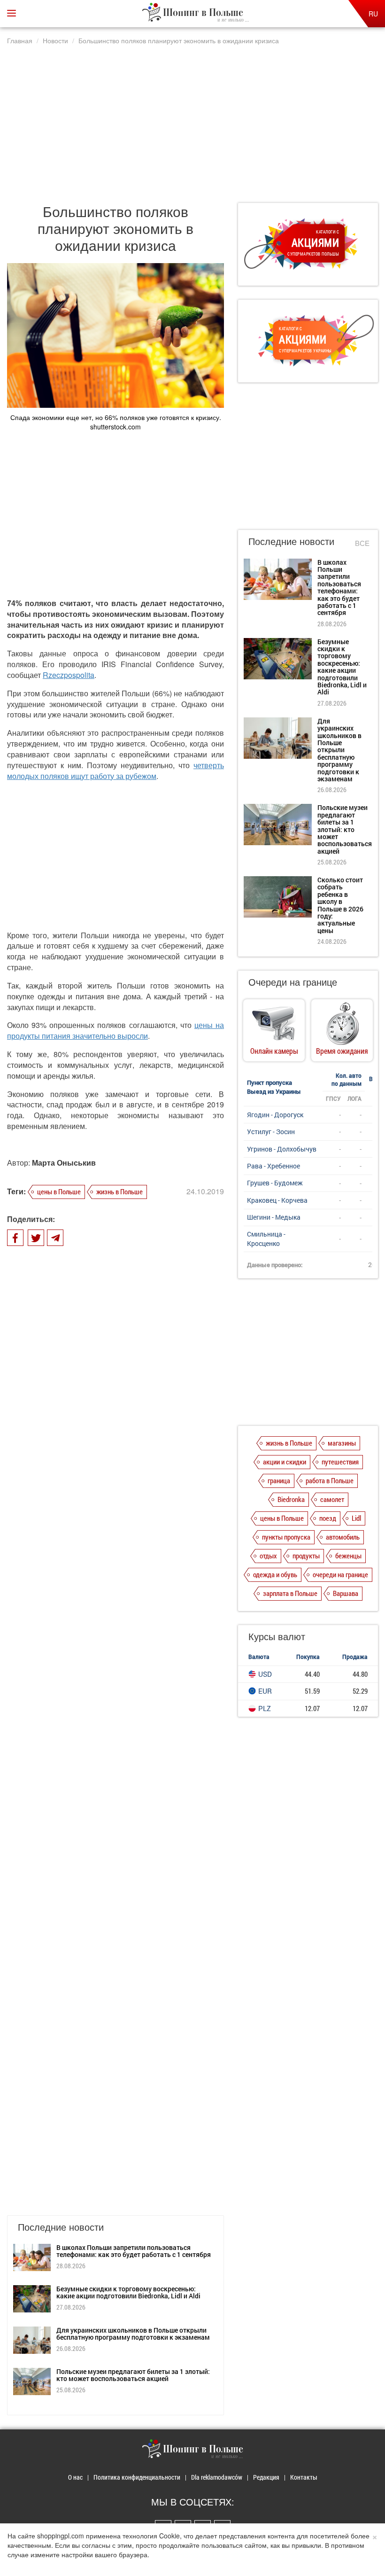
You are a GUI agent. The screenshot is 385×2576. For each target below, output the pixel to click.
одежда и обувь (275, 1574)
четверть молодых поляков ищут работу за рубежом (115, 770)
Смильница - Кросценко (266, 1239)
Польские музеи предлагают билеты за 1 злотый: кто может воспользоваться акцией (133, 2375)
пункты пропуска (286, 1537)
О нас (75, 2477)
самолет (332, 1499)
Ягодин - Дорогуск (275, 1115)
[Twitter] (36, 1238)
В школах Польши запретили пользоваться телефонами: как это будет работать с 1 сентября (134, 2251)
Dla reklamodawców (217, 2477)
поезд (328, 1518)
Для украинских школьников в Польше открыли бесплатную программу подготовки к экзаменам (133, 2334)
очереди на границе (340, 1574)
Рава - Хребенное (273, 1166)
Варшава (346, 1593)
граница (279, 1480)
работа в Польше (330, 1480)
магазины (342, 1443)
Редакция (266, 2477)
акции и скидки (285, 1462)
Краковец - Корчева (277, 1200)
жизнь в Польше (119, 1191)
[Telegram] (55, 1238)
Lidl (356, 1518)
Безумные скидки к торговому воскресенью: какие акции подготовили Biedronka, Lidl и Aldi (128, 2292)
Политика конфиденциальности (137, 2477)
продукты (306, 1556)
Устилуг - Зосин (271, 1132)
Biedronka (291, 1499)
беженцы (348, 1556)
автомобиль (343, 1537)
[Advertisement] (192, 119)
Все (362, 543)
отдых (268, 1556)
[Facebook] (15, 1238)
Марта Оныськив (64, 1163)
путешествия (340, 1462)
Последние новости (291, 541)
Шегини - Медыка (274, 1217)
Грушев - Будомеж (275, 1183)
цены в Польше (59, 1191)
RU (373, 14)
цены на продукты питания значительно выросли (115, 1030)
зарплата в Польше (290, 1593)
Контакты (304, 2477)
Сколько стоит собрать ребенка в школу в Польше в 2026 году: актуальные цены (340, 905)
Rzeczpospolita (69, 675)
